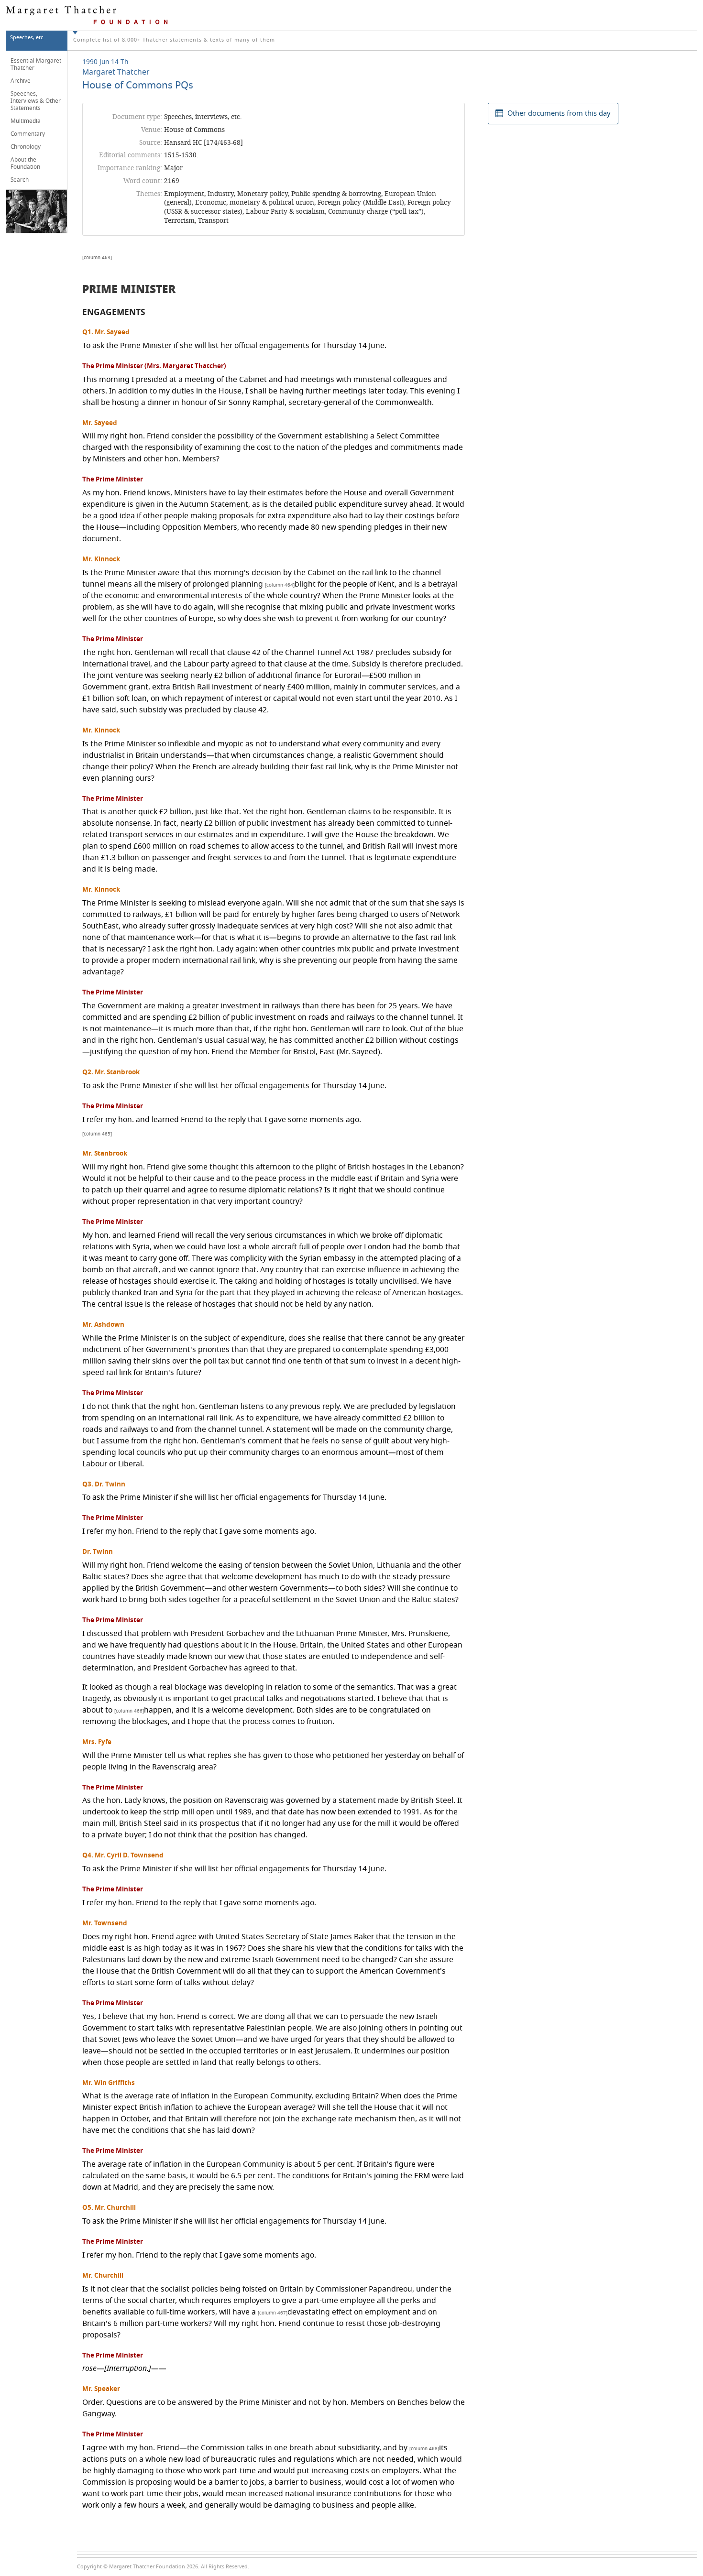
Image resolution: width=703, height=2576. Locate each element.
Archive (21, 81)
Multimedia (26, 121)
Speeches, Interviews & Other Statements (36, 101)
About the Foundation (25, 163)
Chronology (26, 147)
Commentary (28, 134)
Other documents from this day (559, 113)
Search (20, 180)
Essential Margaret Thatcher (36, 64)
